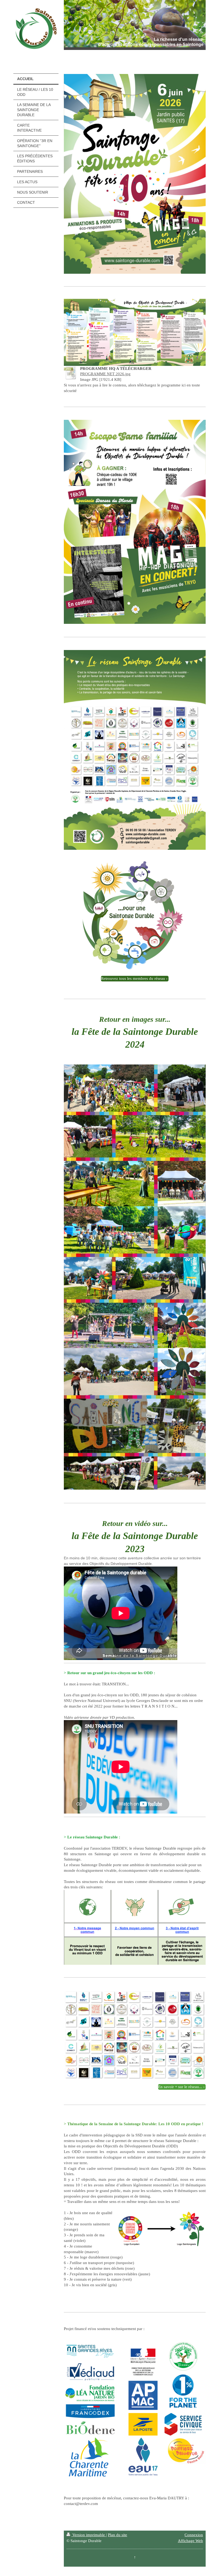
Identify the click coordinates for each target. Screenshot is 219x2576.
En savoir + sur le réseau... (180, 2087)
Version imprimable (89, 2535)
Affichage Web (190, 2541)
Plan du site (118, 2535)
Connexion (194, 2535)
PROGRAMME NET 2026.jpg (105, 374)
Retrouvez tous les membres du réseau (133, 978)
